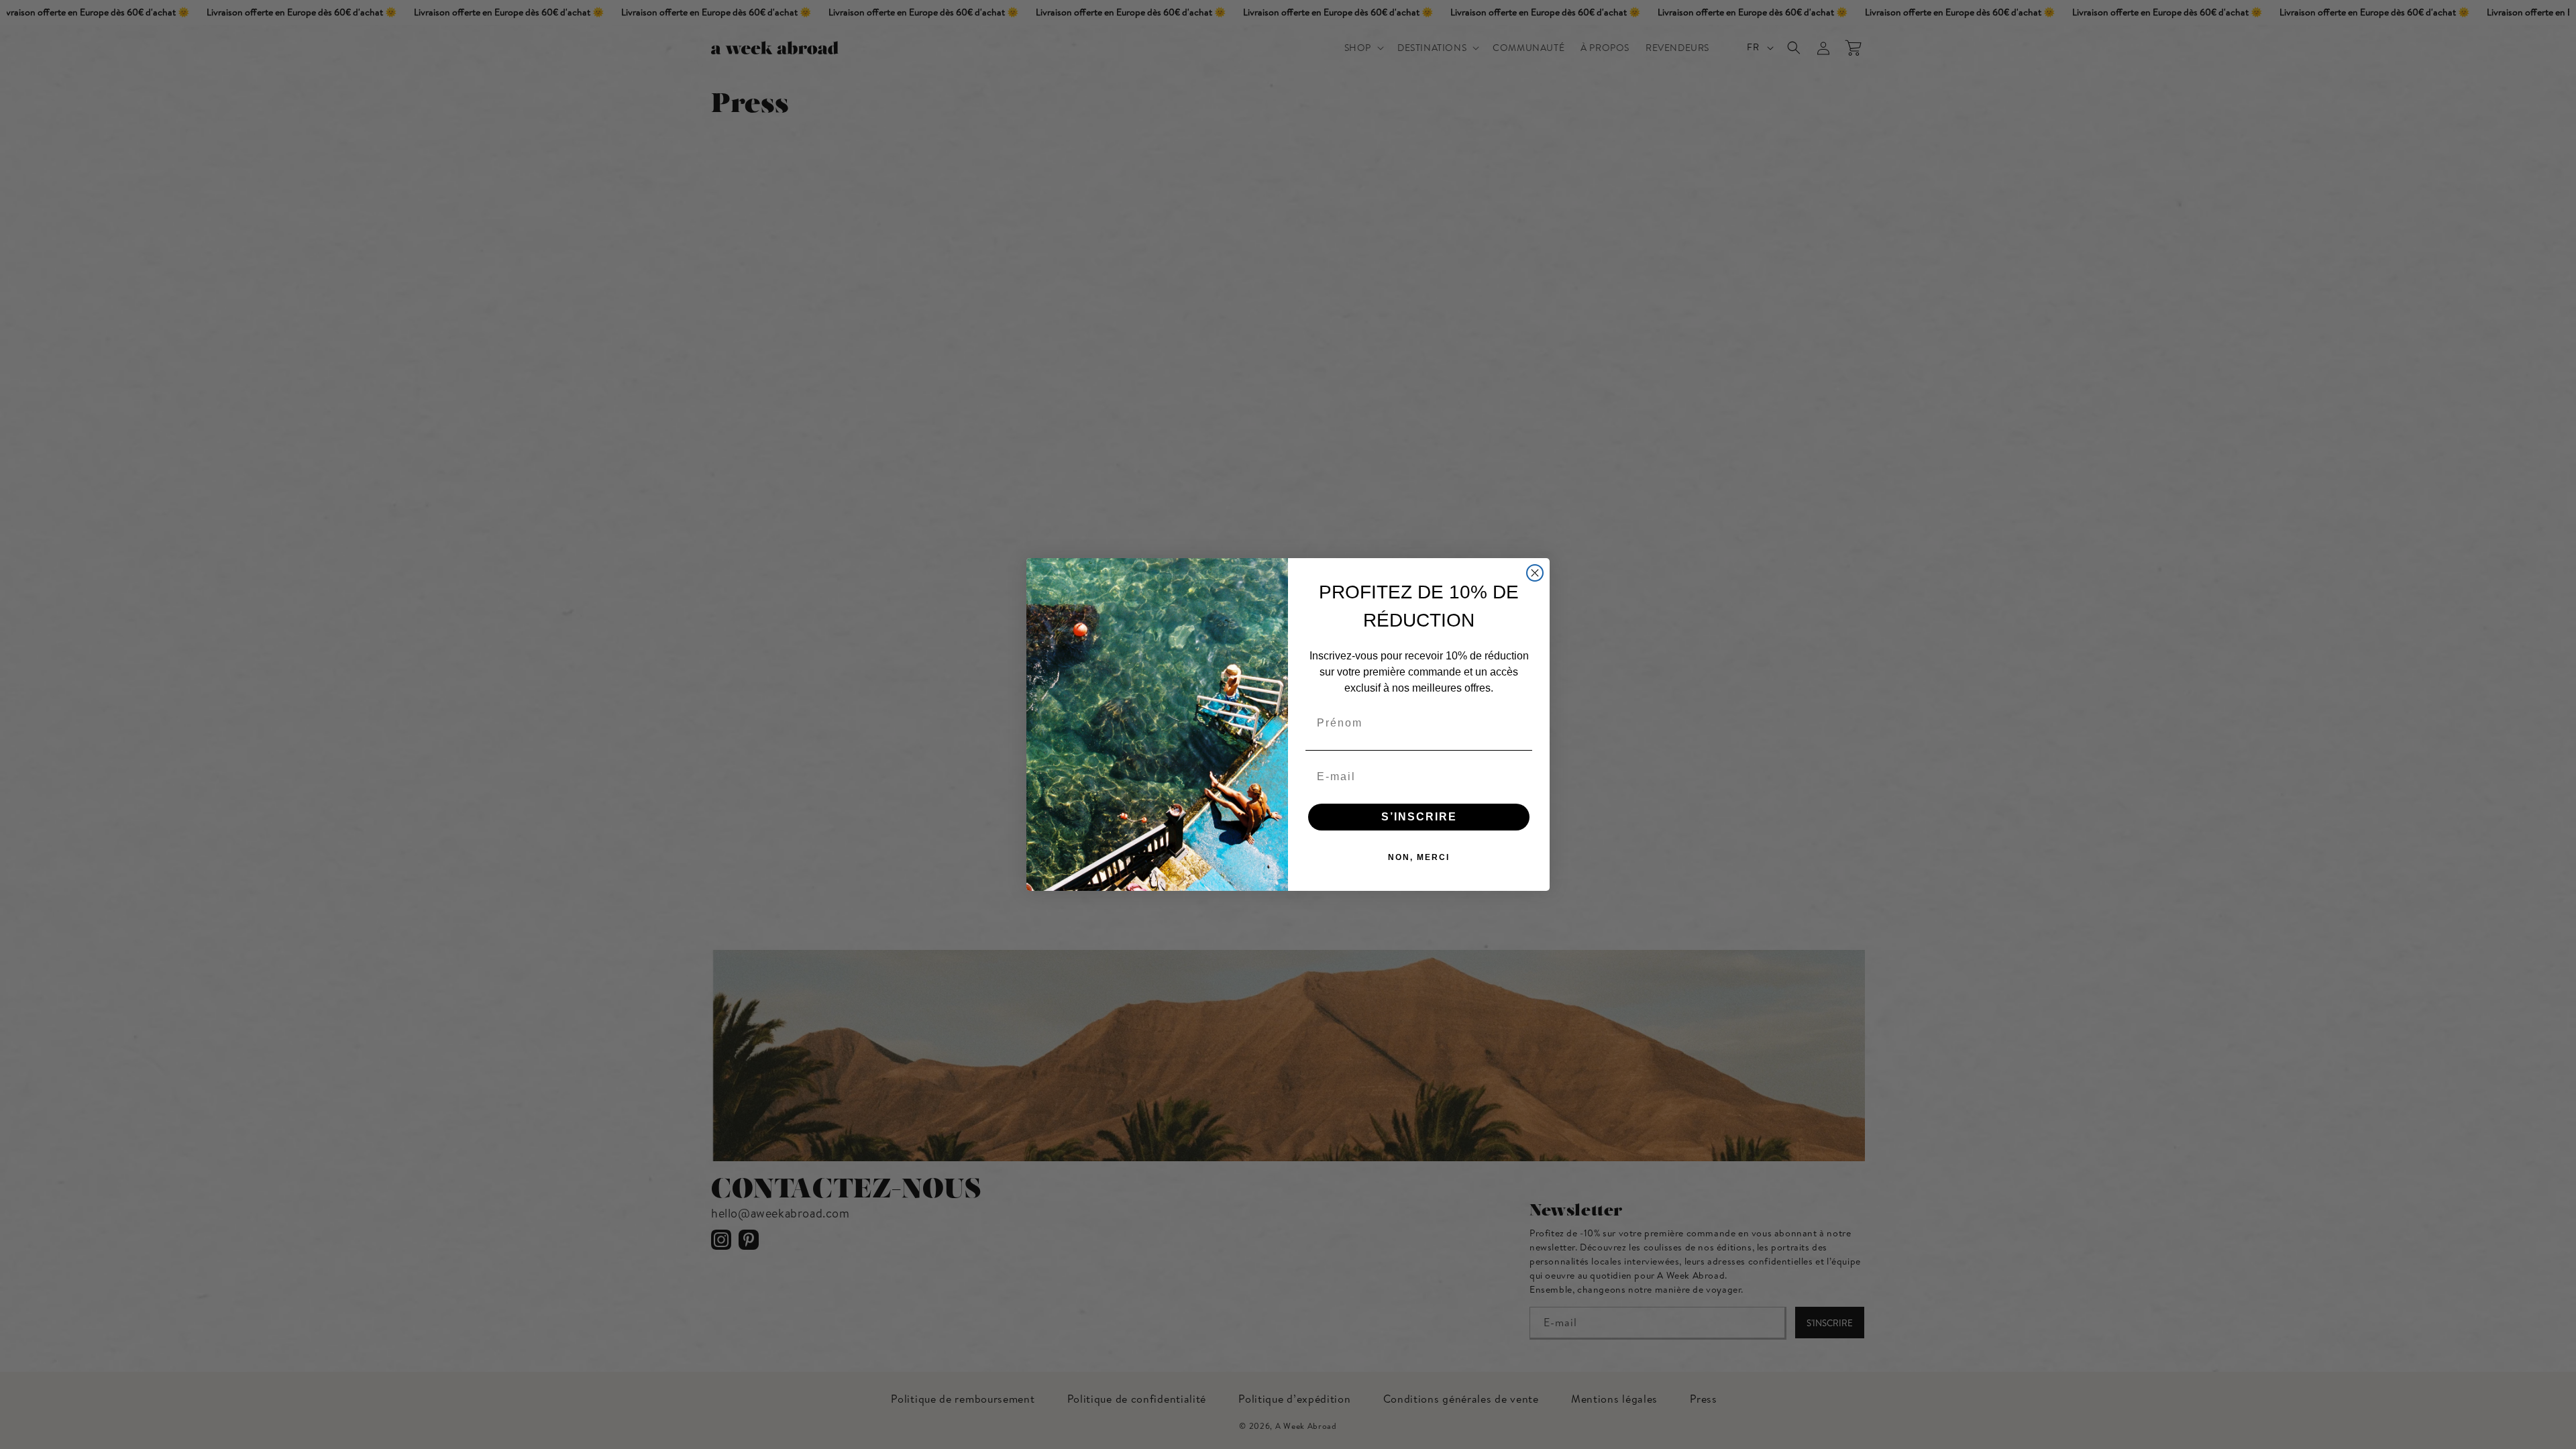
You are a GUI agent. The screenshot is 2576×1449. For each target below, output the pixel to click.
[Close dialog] (1535, 573)
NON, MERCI (1419, 857)
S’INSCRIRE (1419, 817)
